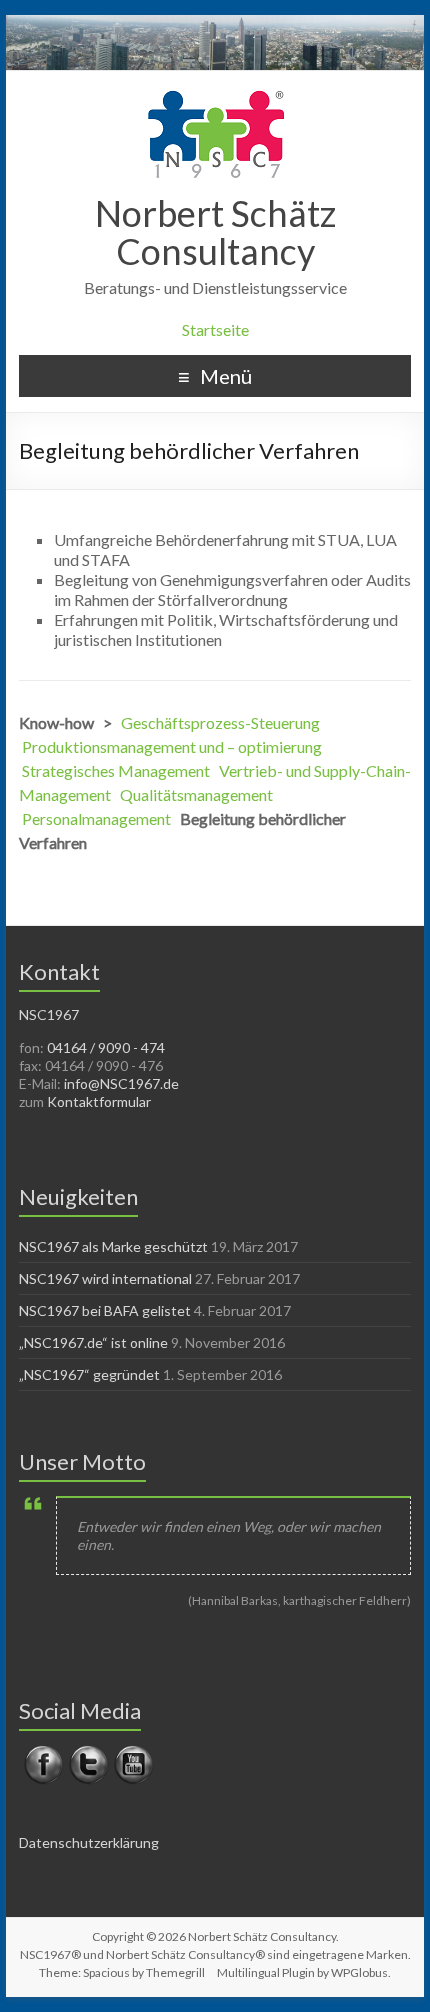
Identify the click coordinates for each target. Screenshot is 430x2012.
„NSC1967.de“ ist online (93, 1342)
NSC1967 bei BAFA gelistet (105, 1310)
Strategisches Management (116, 770)
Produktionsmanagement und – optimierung (172, 746)
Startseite (215, 329)
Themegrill (175, 1972)
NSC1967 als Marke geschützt (113, 1246)
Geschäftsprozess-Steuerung (220, 722)
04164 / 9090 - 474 (106, 1047)
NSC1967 (49, 1014)
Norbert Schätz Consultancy (215, 232)
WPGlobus (359, 1972)
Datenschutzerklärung (89, 1842)
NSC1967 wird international (105, 1278)
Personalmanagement (96, 818)
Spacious (106, 1972)
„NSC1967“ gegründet (89, 1374)
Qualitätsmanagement (196, 794)
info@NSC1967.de (121, 1083)
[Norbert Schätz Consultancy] (215, 95)
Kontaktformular (99, 1101)
